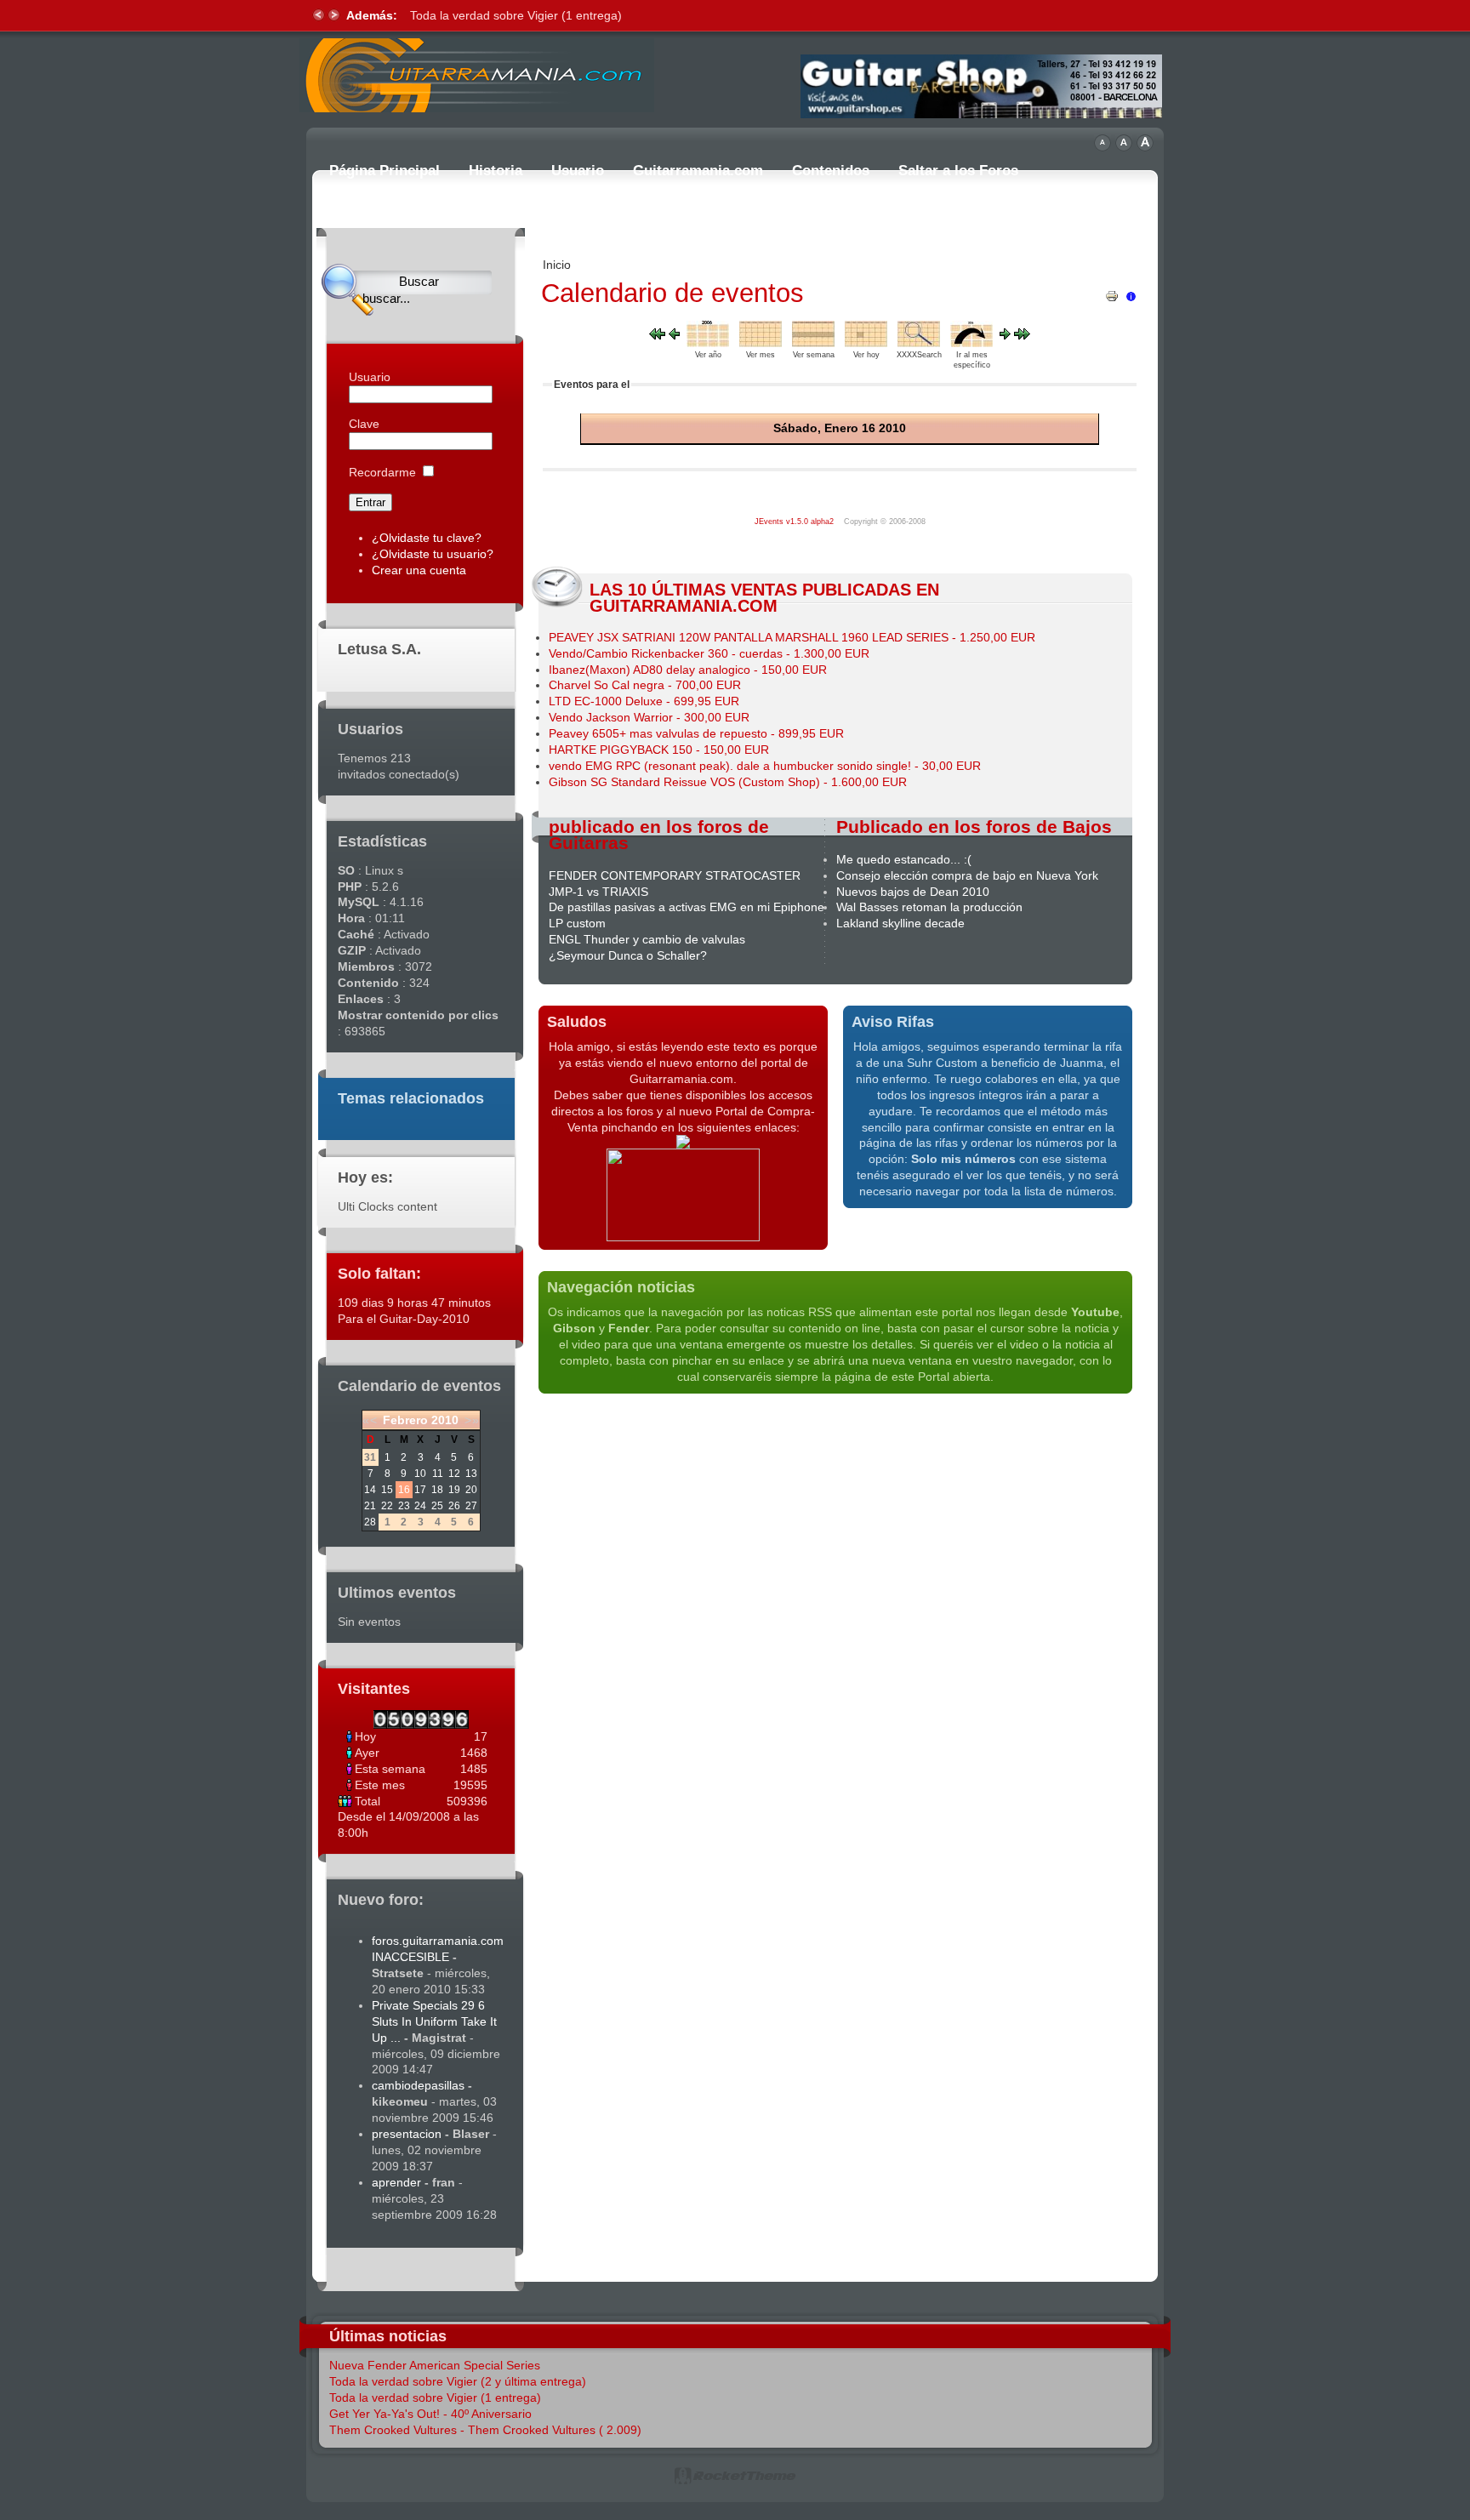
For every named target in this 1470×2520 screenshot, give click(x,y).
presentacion (407, 2134)
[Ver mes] (761, 343)
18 (437, 1490)
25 (437, 1506)
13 (471, 1474)
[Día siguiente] (1005, 335)
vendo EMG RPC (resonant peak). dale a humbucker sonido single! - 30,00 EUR (765, 766)
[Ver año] (708, 343)
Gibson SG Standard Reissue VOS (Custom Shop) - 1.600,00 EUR (728, 782)
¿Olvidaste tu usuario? (433, 554)
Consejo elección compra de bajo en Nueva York (967, 875)
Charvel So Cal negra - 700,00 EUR (645, 685)
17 (420, 1490)
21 (370, 1506)
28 (370, 1522)
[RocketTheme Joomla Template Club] (735, 2481)
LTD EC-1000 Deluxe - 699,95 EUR (644, 701)
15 (387, 1490)
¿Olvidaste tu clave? (427, 538)
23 (404, 1506)
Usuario (370, 377)
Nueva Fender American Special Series (435, 2365)
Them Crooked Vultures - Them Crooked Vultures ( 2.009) (485, 2430)
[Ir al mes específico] (971, 343)
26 (454, 1506)
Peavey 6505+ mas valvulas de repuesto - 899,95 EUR (696, 733)
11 (438, 1474)
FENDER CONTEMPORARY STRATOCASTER (675, 875)
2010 (445, 1420)
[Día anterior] (674, 335)
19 (454, 1490)
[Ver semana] (813, 343)
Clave (364, 424)
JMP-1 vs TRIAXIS (598, 892)
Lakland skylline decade (900, 923)
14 (370, 1490)
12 (454, 1474)
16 (404, 1490)
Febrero (405, 1420)
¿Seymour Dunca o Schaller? (628, 955)
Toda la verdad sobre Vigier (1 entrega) (516, 15)
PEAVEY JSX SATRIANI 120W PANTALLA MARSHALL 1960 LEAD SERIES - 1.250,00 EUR (792, 637)
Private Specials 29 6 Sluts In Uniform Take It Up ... (434, 2021)
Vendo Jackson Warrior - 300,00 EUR (649, 717)
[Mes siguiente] (1022, 335)
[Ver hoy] (866, 343)
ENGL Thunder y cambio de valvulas (647, 939)
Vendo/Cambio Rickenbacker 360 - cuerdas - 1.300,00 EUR (709, 653)
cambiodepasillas (418, 2085)
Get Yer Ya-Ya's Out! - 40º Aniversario (430, 2414)
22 (387, 1506)
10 (420, 1474)
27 (471, 1506)
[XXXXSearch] (919, 343)
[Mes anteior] (657, 335)
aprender (396, 2182)
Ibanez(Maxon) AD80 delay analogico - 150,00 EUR (688, 670)
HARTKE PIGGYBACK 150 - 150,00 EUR (659, 750)
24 (420, 1506)
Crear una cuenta (419, 570)
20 (471, 1490)
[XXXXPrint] (1112, 292)
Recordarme (382, 472)
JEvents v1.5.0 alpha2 (794, 522)
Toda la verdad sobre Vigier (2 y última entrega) (458, 2381)
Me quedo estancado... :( (904, 859)
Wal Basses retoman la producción (929, 907)
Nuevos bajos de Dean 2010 (913, 892)
